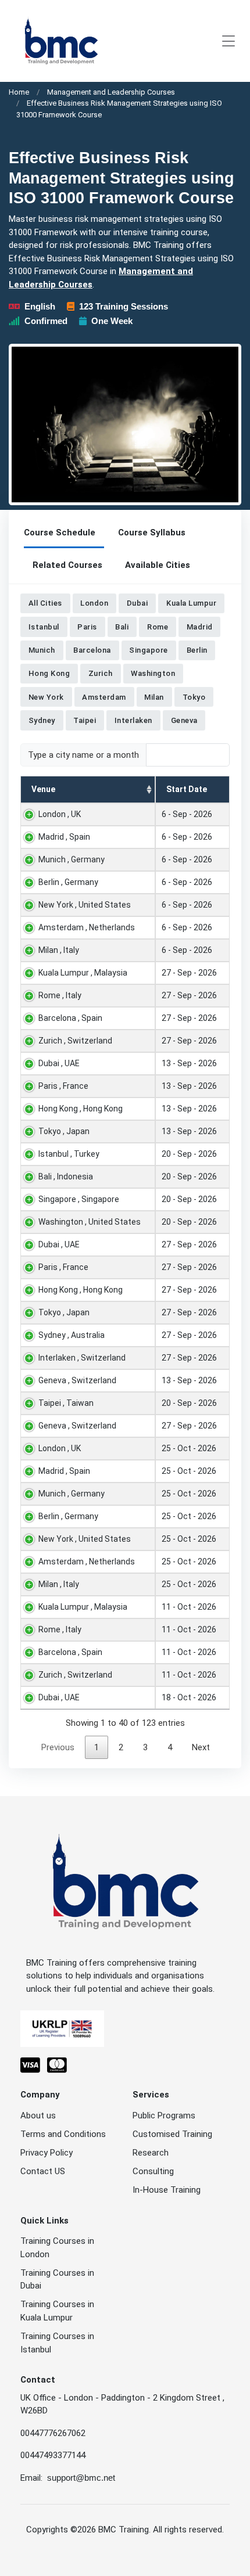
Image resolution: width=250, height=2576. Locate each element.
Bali (122, 627)
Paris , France (63, 1086)
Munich (42, 650)
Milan (154, 697)
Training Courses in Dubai (57, 2280)
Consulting (153, 2171)
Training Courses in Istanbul (57, 2343)
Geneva (184, 720)
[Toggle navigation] (228, 41)
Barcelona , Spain (70, 1018)
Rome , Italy (60, 995)
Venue (43, 789)
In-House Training (167, 2190)
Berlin (197, 650)
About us (38, 2116)
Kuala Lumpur (191, 604)
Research (151, 2153)
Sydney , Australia (72, 1335)
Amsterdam (104, 697)
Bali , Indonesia (66, 1177)
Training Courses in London (57, 2248)
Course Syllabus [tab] (152, 533)
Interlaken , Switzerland (82, 1358)
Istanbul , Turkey (69, 1154)
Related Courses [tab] (67, 565)
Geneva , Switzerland (77, 1380)
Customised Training (172, 2134)
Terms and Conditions (63, 2134)
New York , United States (85, 905)
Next (201, 1747)
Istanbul (44, 627)
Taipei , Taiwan (66, 1403)
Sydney (42, 720)
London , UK (60, 814)
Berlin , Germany (68, 882)
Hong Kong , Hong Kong (81, 1109)
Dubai (137, 604)
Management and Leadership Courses (111, 92)
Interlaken (133, 720)
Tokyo (194, 697)
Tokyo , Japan (64, 1131)
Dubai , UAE (59, 1063)
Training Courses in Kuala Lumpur (57, 2311)
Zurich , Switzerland (75, 1041)
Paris (87, 627)
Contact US (43, 2171)
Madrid (200, 627)
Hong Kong (49, 673)
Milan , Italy (59, 950)
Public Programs (164, 2116)
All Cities (45, 604)
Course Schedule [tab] (60, 533)
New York (46, 697)
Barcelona (92, 650)
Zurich (101, 673)
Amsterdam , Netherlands (87, 927)
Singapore (149, 650)
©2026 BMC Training (110, 2530)
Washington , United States (90, 1222)
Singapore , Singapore (79, 1199)
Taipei (85, 720)
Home (19, 92)
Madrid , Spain (64, 837)
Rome (158, 627)
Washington (153, 673)
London (94, 604)
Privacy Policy (47, 2153)
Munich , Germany (72, 859)
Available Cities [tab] (158, 565)
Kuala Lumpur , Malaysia (83, 973)
